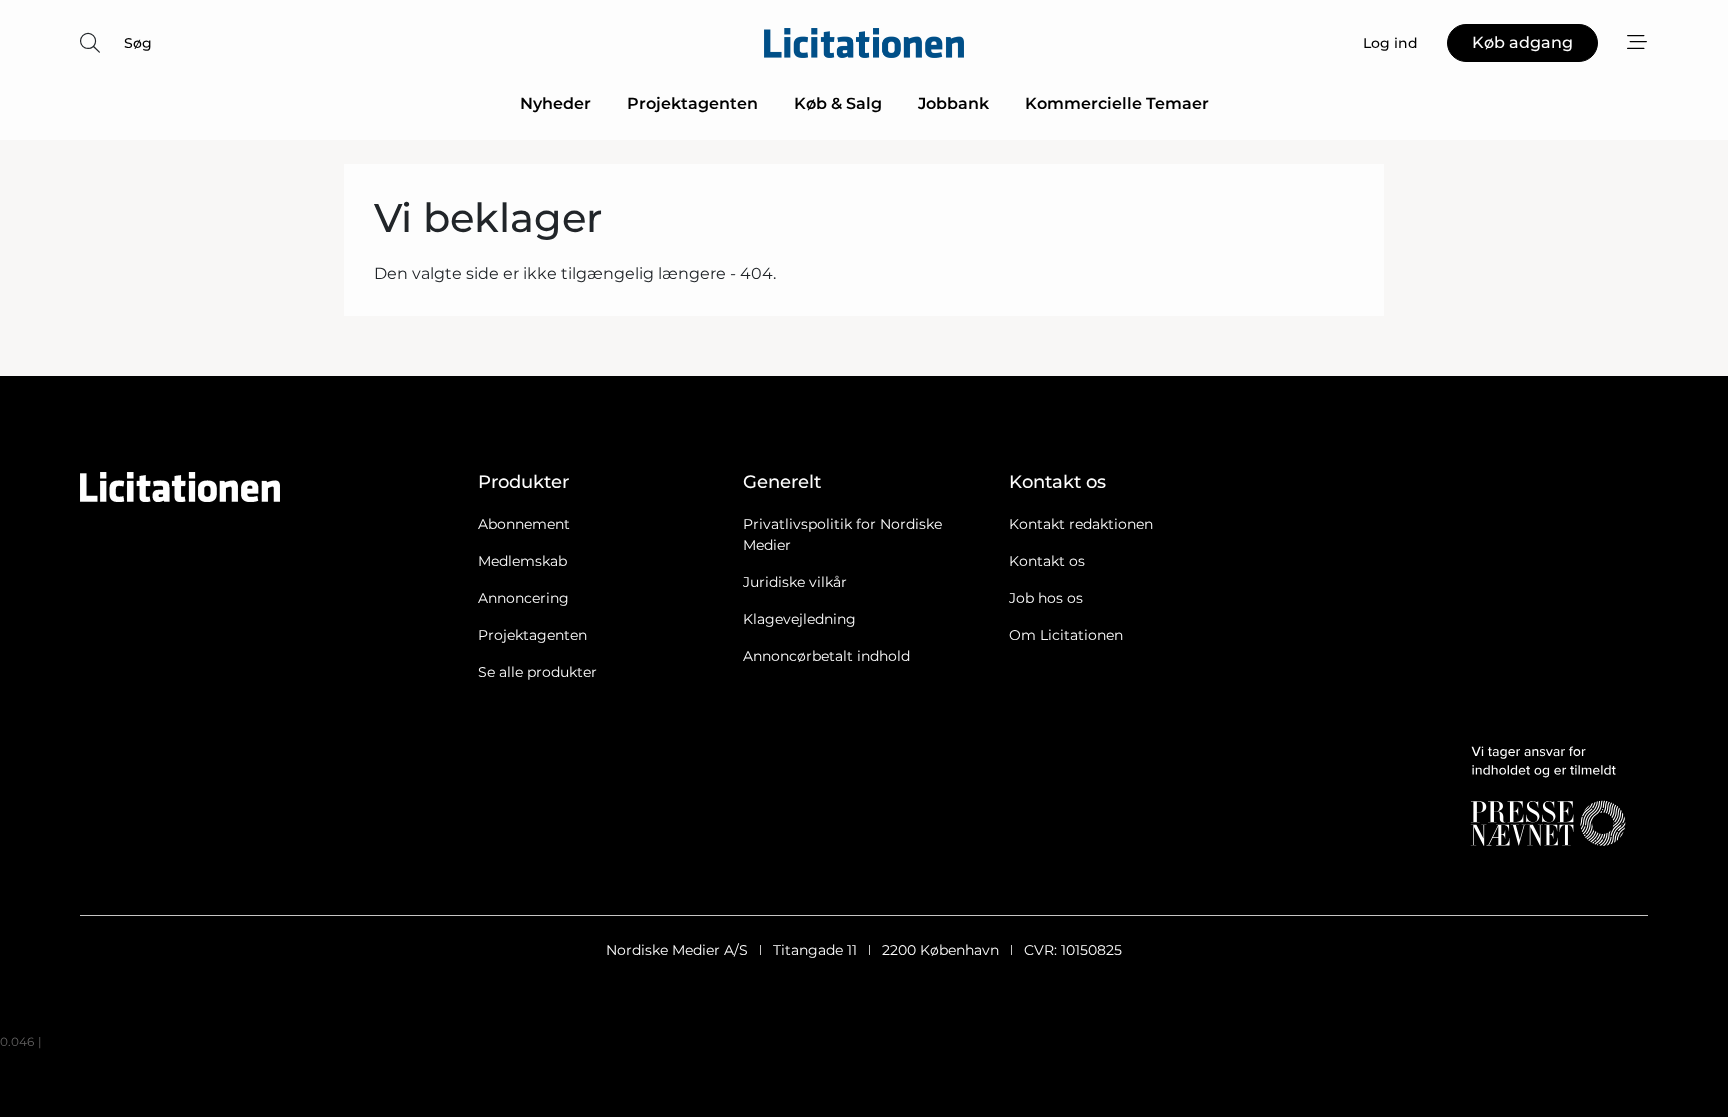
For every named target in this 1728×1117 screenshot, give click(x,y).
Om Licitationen (1066, 635)
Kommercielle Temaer (1117, 103)
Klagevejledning (799, 619)
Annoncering (523, 598)
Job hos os (1046, 598)
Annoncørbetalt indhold (826, 656)
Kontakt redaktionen (1081, 524)
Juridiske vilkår (795, 582)
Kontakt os (1047, 561)
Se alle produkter (537, 672)
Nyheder (555, 103)
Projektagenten (692, 103)
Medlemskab (522, 561)
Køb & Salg (838, 103)
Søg (138, 43)
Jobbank (953, 103)
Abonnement (524, 524)
